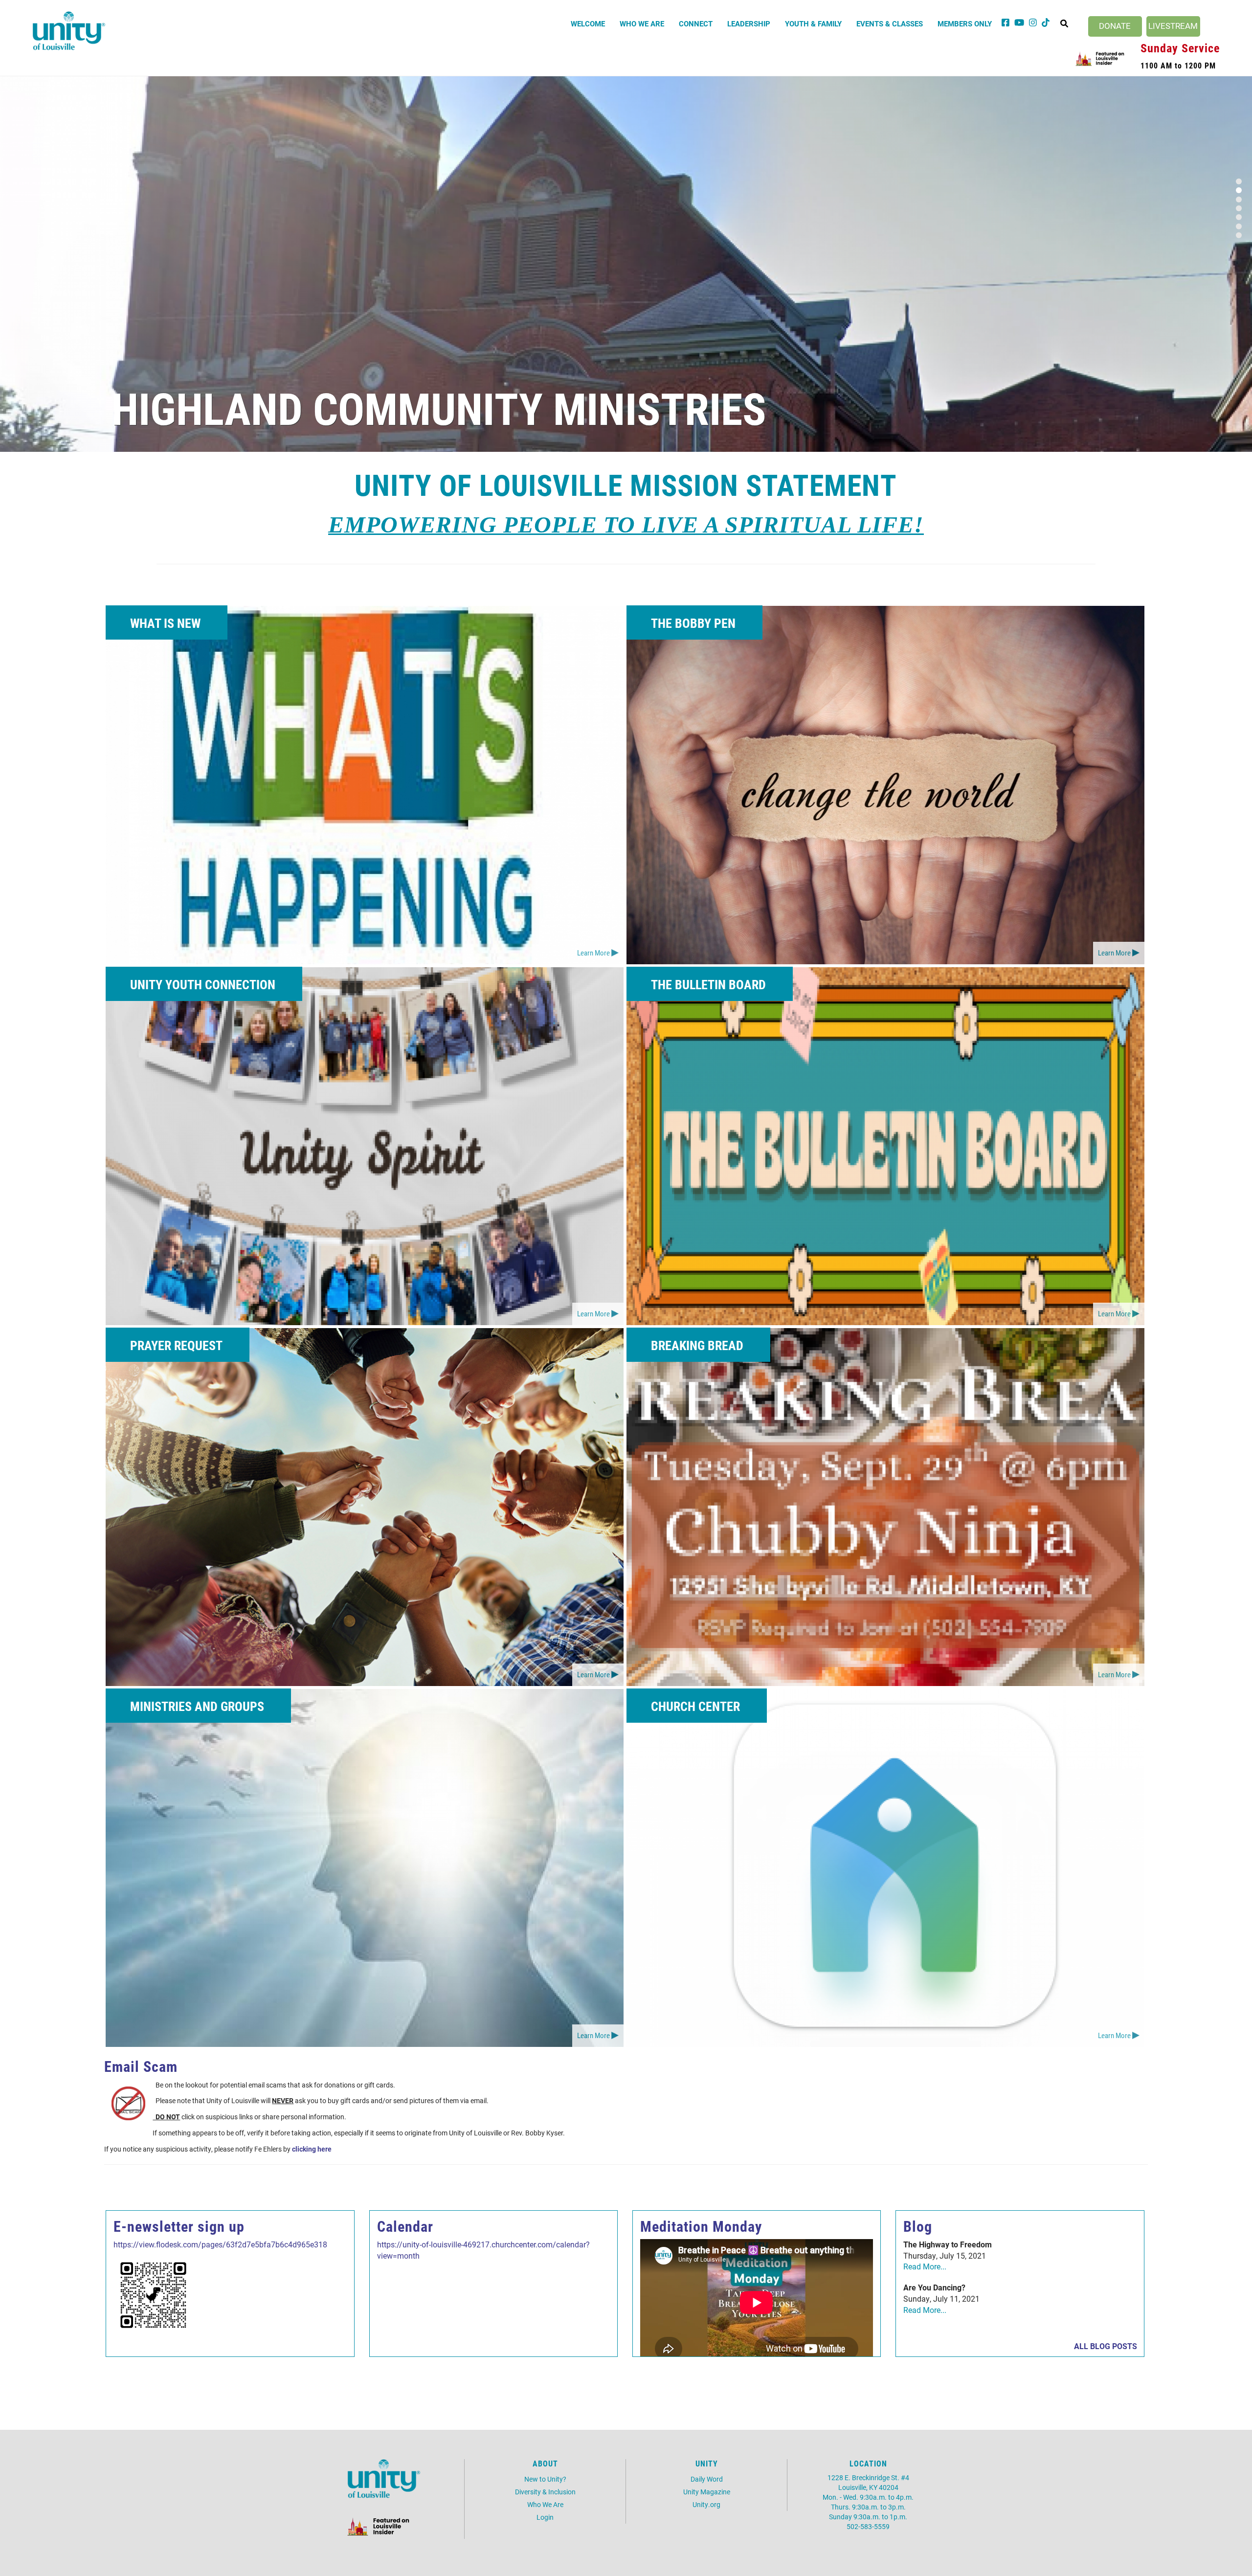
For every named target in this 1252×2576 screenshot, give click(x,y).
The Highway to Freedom (948, 2244)
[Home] (69, 31)
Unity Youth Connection (203, 984)
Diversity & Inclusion (545, 2492)
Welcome (588, 23)
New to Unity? (545, 2479)
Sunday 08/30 (213, 408)
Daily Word (707, 2479)
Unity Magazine (707, 2492)
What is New (165, 623)
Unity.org (706, 2504)
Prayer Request (176, 1345)
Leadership (749, 23)
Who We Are (642, 23)
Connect (696, 23)
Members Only (965, 23)
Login (545, 2517)
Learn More (593, 953)
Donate (1115, 26)
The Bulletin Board (708, 984)
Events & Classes (890, 23)
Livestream (1173, 26)
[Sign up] (153, 2294)
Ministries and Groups (197, 1706)
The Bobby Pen (693, 623)
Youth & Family (813, 23)
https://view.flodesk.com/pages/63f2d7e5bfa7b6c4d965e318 (220, 2244)
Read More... (925, 2266)
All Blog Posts (1106, 2346)
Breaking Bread (697, 1345)
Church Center (695, 1706)
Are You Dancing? (934, 2287)
